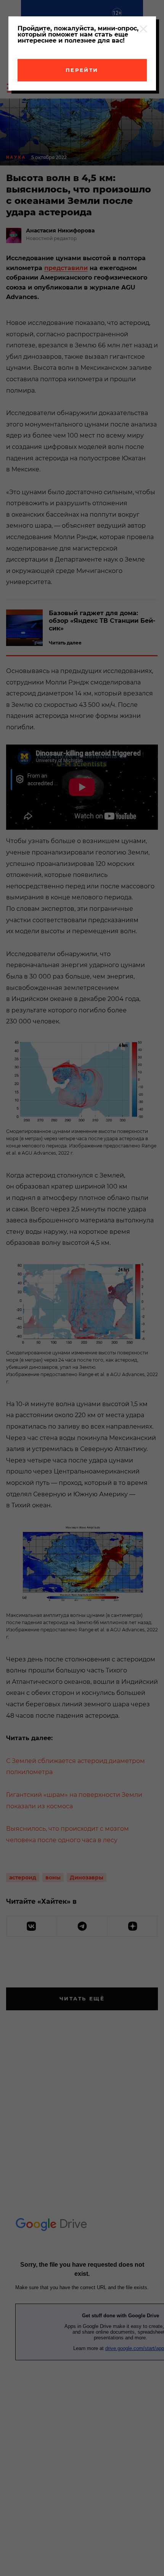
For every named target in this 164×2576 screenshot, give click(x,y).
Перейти (82, 70)
